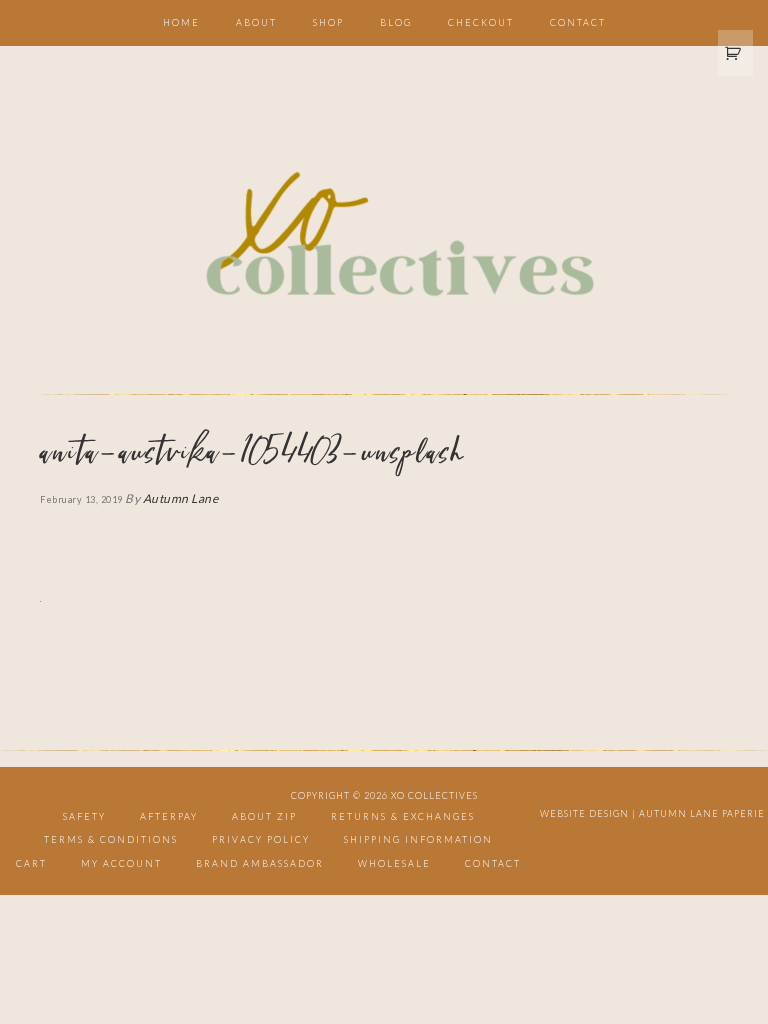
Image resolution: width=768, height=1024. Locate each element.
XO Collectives (384, 236)
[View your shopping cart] (736, 53)
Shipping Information (418, 839)
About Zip (264, 816)
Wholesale (394, 863)
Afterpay (169, 816)
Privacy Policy (261, 839)
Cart (31, 863)
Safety (84, 816)
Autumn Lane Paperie (702, 813)
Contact (493, 863)
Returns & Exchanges (403, 816)
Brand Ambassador (260, 863)
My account (121, 863)
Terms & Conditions (111, 839)
